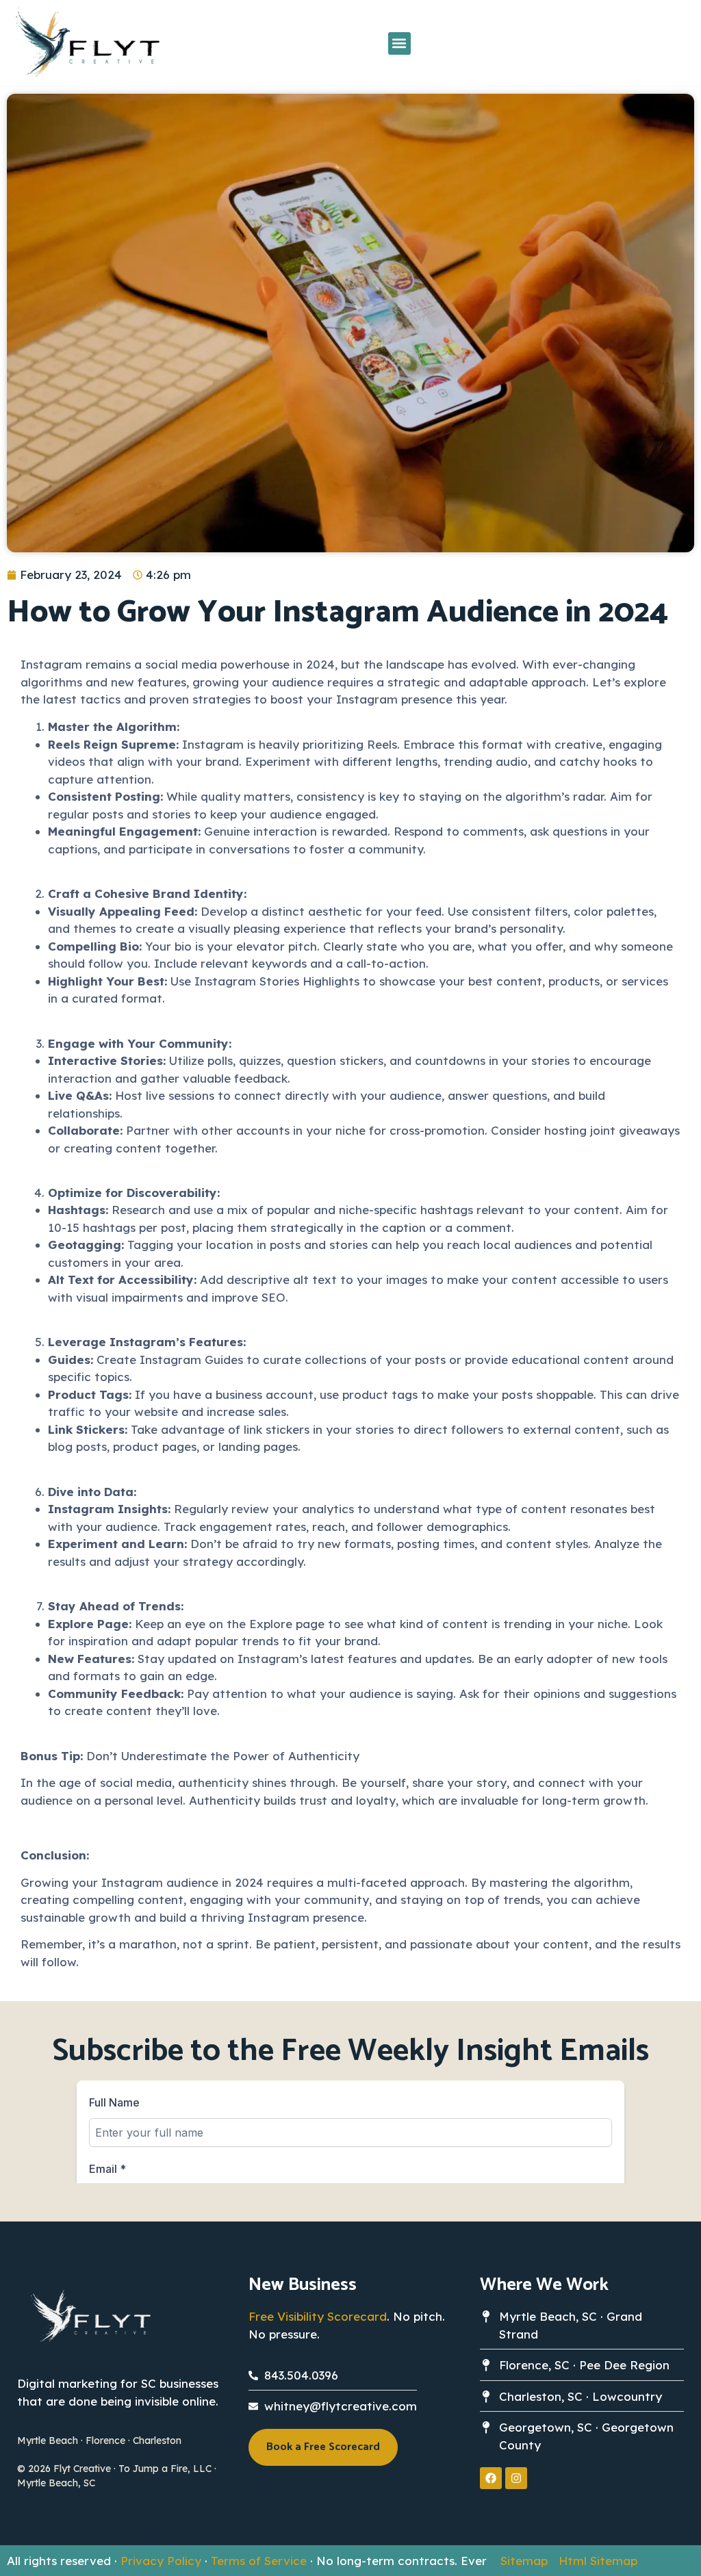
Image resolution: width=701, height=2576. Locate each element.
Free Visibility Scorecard (318, 2316)
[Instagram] (516, 2478)
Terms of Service (259, 2561)
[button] (399, 43)
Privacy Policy (161, 2561)
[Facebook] (491, 2478)
